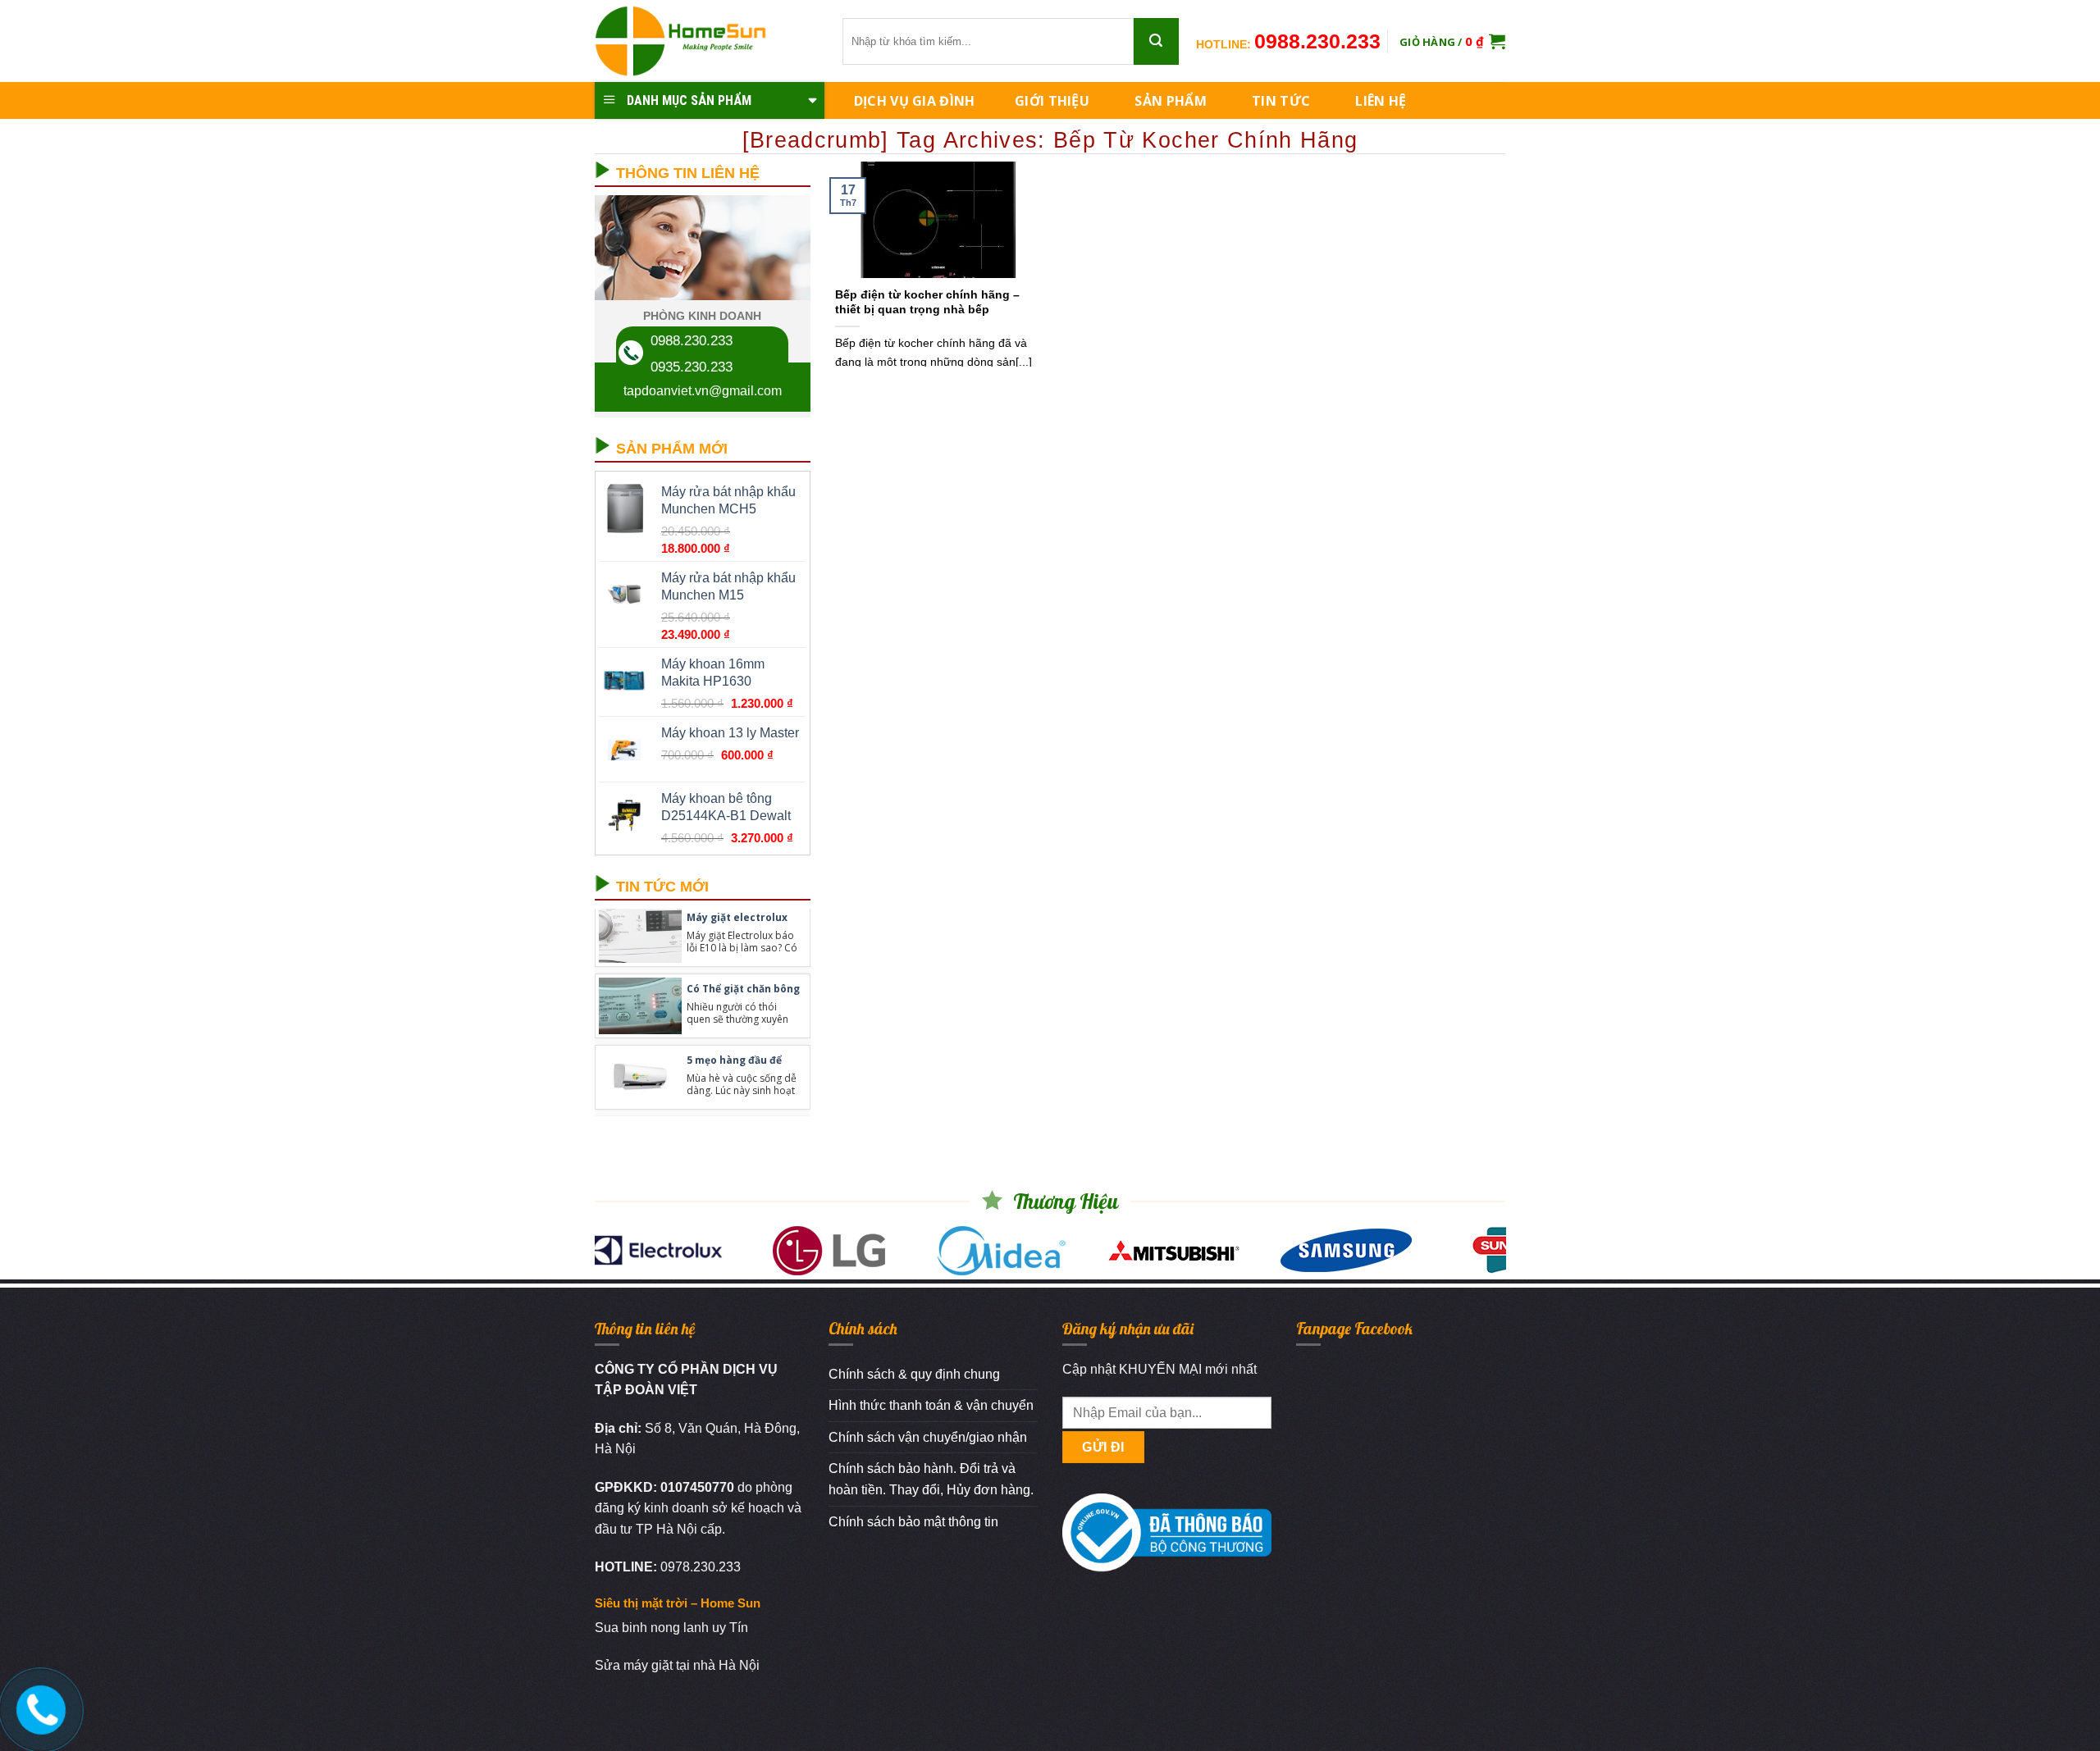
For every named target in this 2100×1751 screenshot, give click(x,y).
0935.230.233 (692, 367)
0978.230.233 (701, 1567)
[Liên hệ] (39, 1706)
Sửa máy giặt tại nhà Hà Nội (677, 1665)
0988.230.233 (1317, 41)
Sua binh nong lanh (652, 1628)
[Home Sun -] (706, 41)
